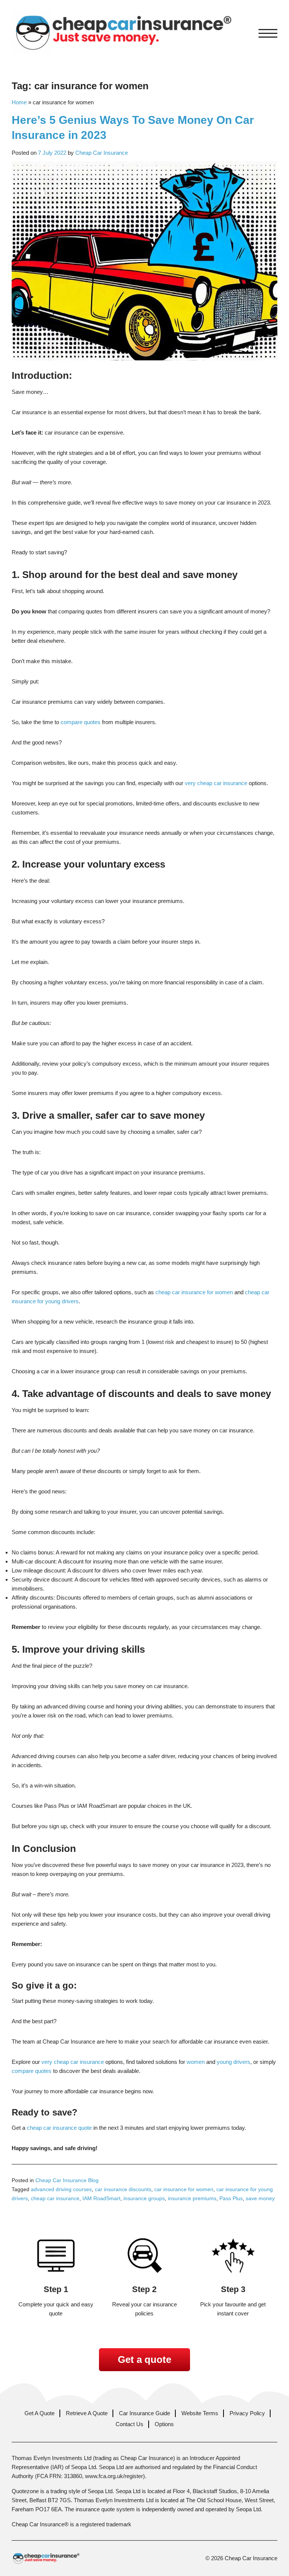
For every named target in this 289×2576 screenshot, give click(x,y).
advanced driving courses (61, 2189)
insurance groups (144, 2198)
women (196, 2062)
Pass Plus (231, 2198)
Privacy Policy (247, 2413)
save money (260, 2198)
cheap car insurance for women (194, 1292)
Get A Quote (40, 2413)
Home (19, 102)
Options (164, 2424)
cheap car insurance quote (59, 2128)
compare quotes (81, 722)
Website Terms (200, 2413)
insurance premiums (192, 2198)
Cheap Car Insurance (102, 153)
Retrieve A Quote (87, 2413)
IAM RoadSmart (101, 2198)
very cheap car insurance (216, 783)
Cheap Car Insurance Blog (67, 2180)
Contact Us (129, 2424)
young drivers (233, 2062)
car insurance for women (184, 2189)
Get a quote (144, 2359)
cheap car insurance (55, 2198)
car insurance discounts (123, 2189)
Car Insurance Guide (144, 2413)
